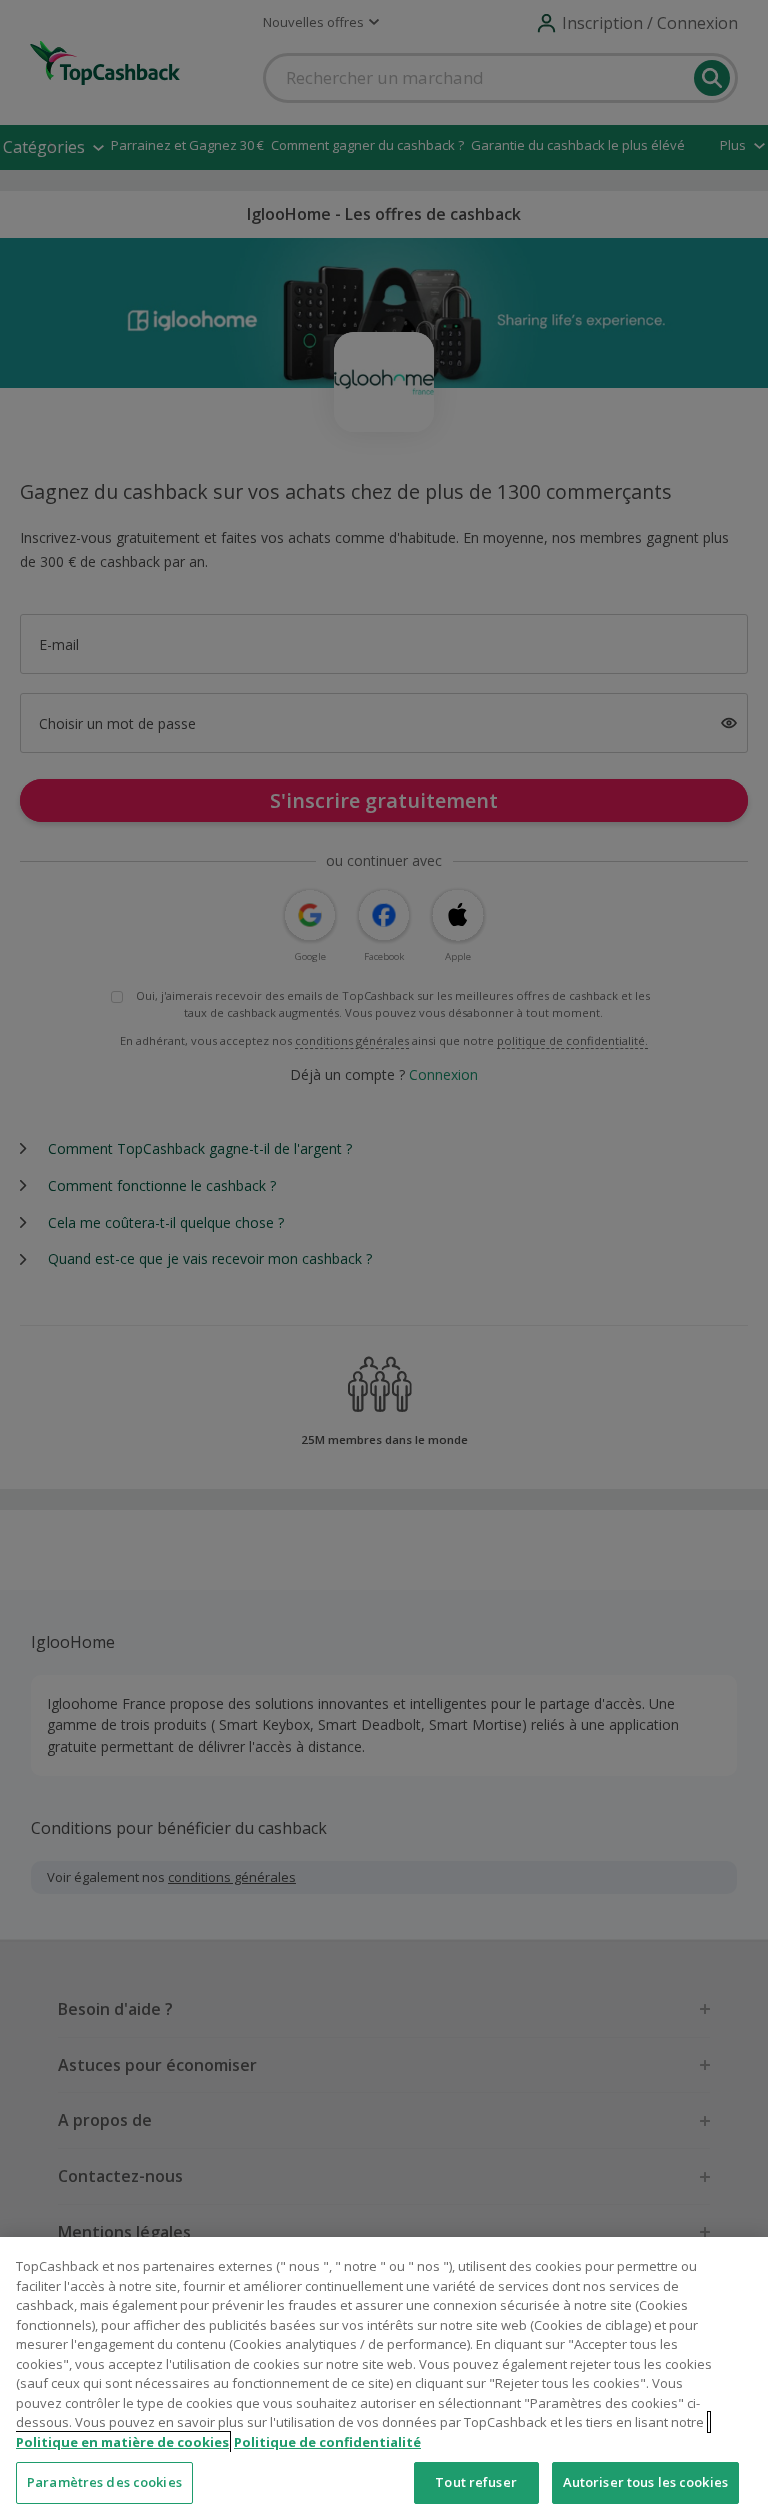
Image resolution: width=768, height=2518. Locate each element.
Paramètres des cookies (104, 2482)
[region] (384, 2377)
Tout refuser (476, 2482)
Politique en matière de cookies (122, 2442)
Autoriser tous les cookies (645, 2482)
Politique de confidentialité (327, 2442)
